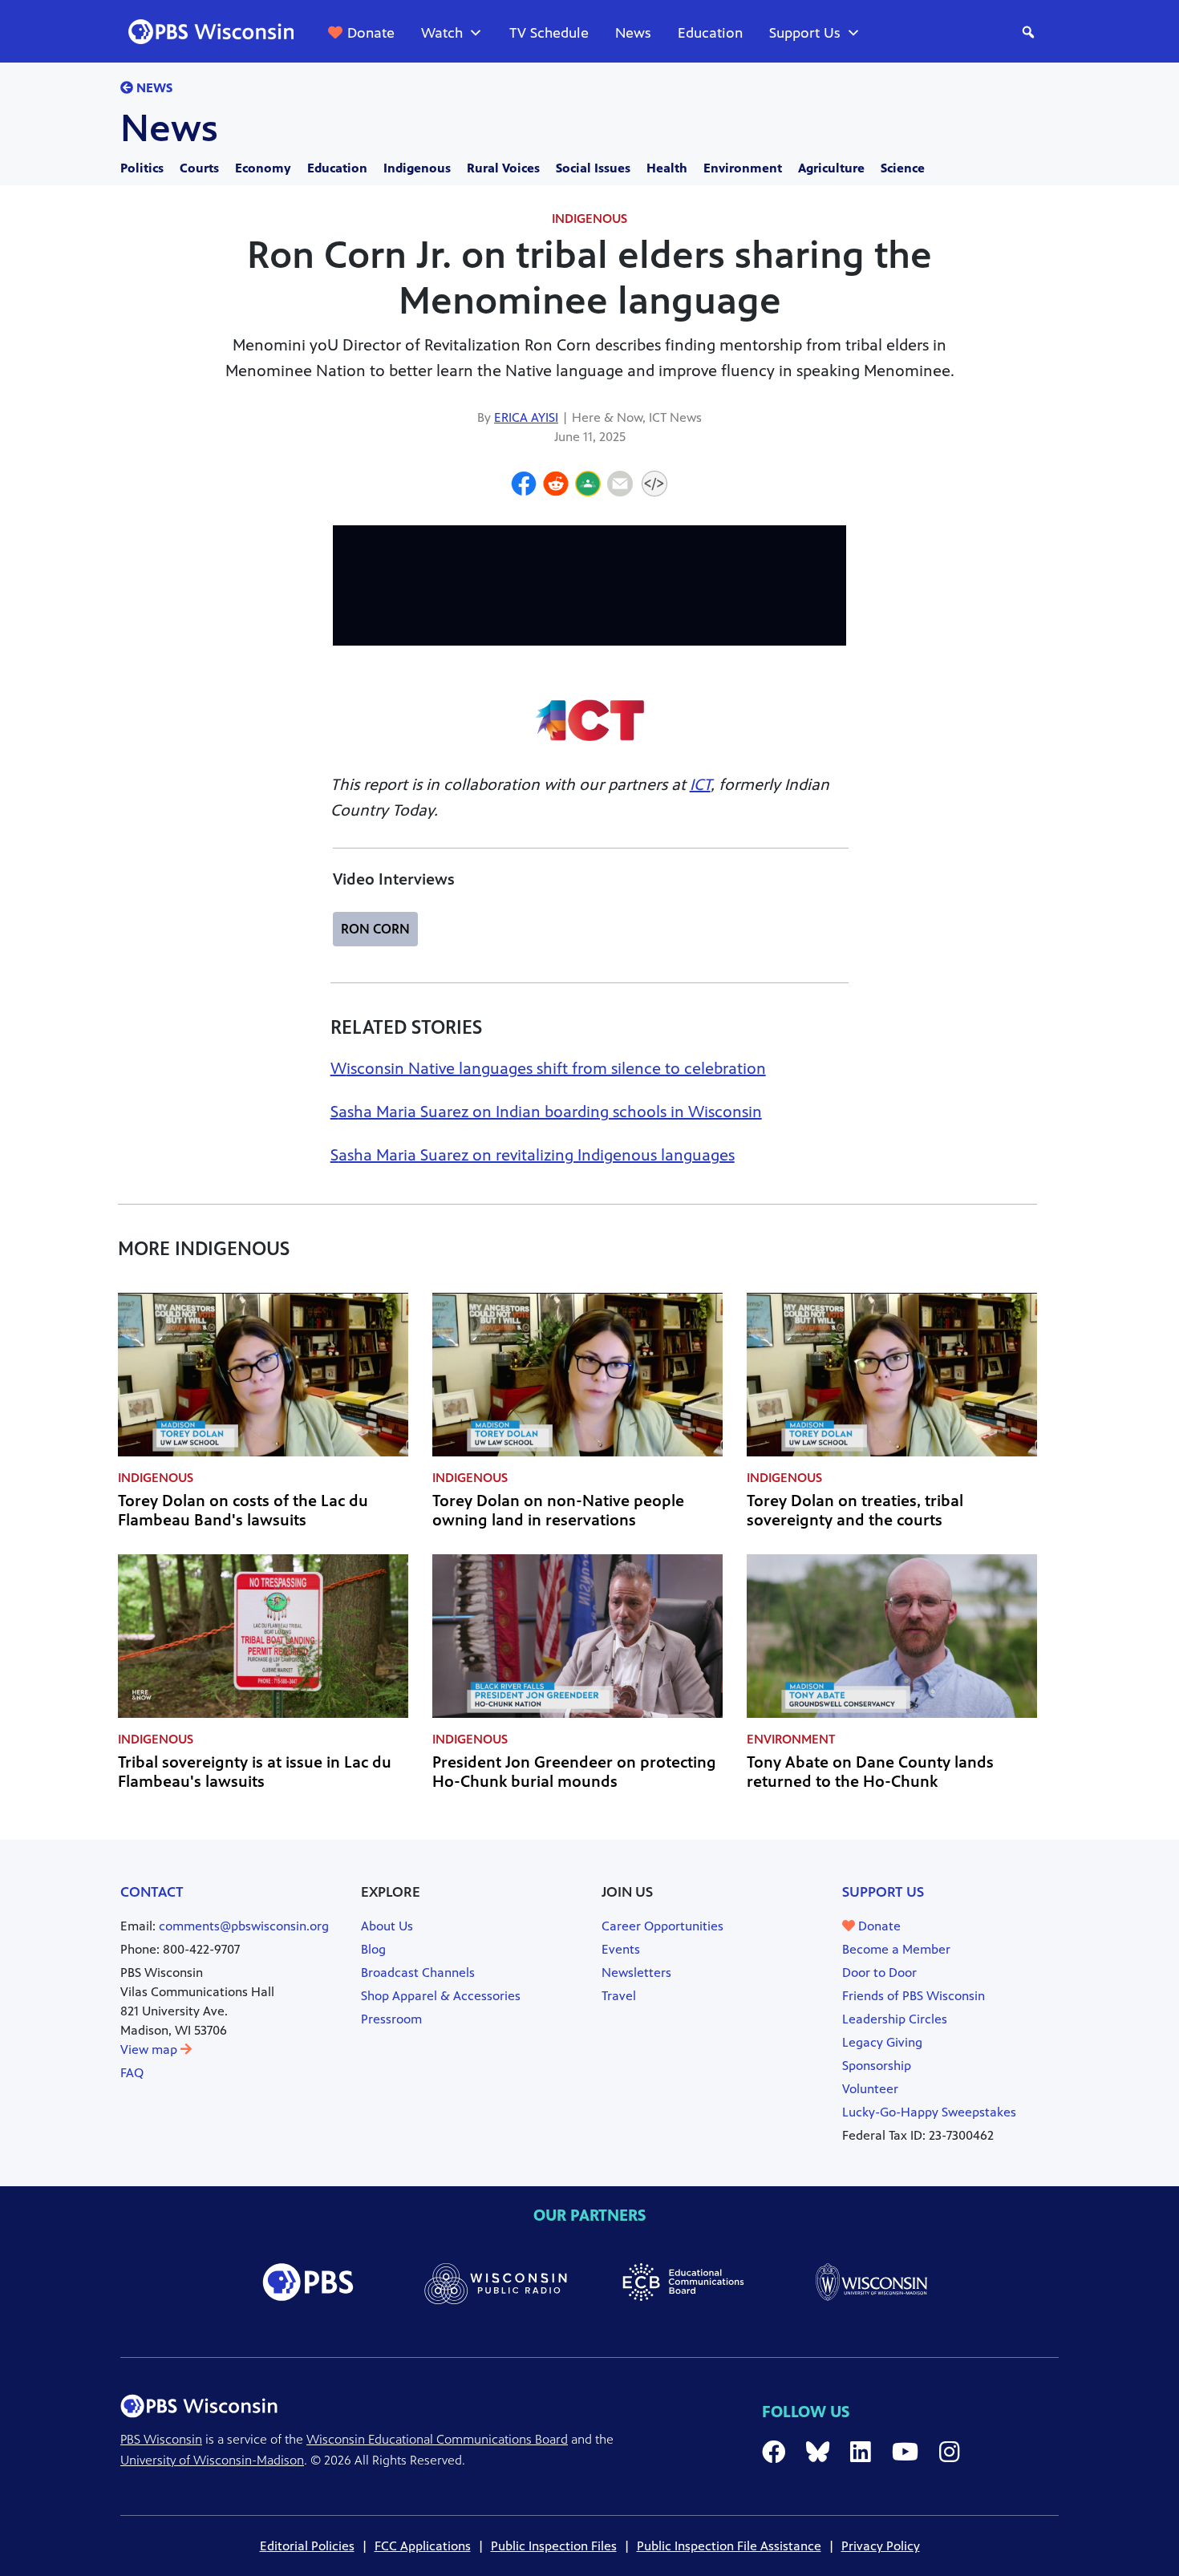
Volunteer (870, 2089)
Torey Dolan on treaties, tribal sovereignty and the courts (855, 1511)
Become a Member (896, 1949)
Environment (743, 168)
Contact (152, 1892)
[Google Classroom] (588, 486)
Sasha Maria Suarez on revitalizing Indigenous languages (533, 1155)
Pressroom (391, 2019)
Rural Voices (503, 168)
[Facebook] (524, 486)
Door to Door (879, 1973)
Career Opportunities (662, 1926)
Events (621, 1949)
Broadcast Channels (418, 1973)
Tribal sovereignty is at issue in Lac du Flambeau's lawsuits (255, 1772)
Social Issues (593, 168)
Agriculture (831, 168)
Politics (142, 168)
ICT (700, 785)
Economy (263, 168)
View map (150, 2049)
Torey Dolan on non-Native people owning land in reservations (558, 1511)
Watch (442, 33)
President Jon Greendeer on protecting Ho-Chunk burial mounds (574, 1772)
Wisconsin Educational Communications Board (437, 2439)
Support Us (805, 33)
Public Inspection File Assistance (729, 2546)
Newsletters (636, 1973)
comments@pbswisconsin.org (244, 1926)
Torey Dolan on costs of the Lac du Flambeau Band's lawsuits (243, 1511)
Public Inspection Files (554, 2546)
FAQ (132, 2073)
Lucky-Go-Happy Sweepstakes (929, 2112)
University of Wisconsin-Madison (212, 2460)
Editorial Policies (307, 2546)
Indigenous (417, 168)
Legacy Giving (882, 2042)
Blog (373, 1949)
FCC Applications (423, 2546)
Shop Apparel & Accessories (441, 1996)
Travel (619, 1996)
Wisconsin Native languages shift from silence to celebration (548, 1069)
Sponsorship (877, 2066)
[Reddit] (556, 486)
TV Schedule (549, 33)
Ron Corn (375, 929)
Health (667, 168)
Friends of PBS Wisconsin (914, 1996)
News (633, 33)
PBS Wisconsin (161, 2439)
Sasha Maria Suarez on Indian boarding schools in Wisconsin (546, 1112)
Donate (371, 33)
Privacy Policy (881, 2546)
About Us (387, 1926)
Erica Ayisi (526, 417)
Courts (199, 168)
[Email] (620, 486)
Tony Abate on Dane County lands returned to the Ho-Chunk (870, 1772)
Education (710, 33)
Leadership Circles (895, 2019)
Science (903, 168)
